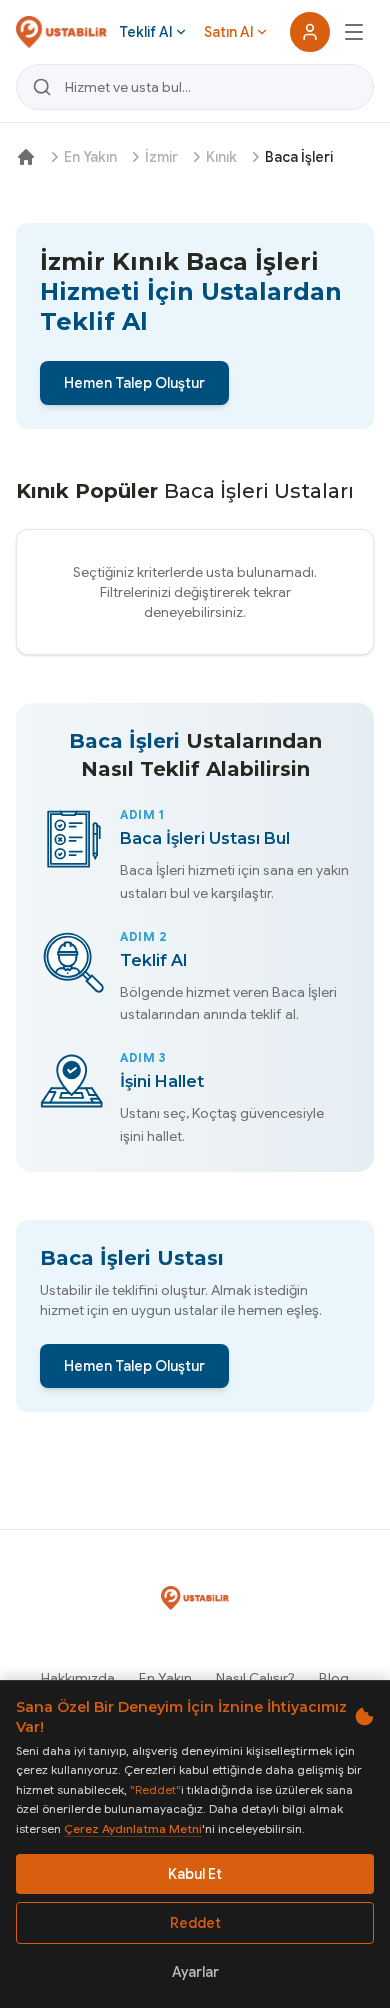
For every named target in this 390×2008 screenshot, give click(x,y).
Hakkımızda (78, 1678)
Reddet (195, 1923)
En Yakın (90, 157)
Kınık (221, 157)
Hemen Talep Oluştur (134, 383)
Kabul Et (195, 1874)
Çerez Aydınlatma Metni (133, 1828)
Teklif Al (145, 32)
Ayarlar (195, 1972)
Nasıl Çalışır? (255, 1678)
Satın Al (228, 32)
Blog (334, 1678)
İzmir (161, 157)
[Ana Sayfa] (26, 157)
